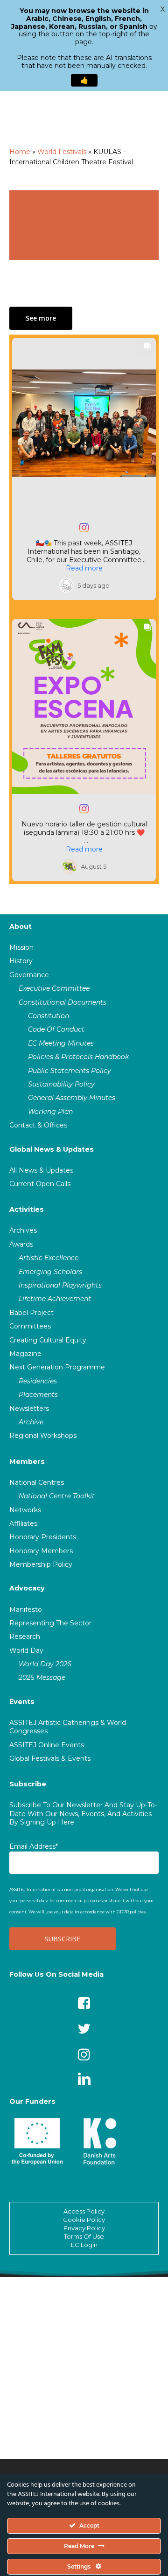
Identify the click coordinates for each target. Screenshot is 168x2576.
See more (41, 318)
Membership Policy (41, 1564)
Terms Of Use (84, 2236)
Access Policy (84, 2211)
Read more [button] (84, 568)
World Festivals (62, 152)
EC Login (84, 2245)
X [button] (163, 9)
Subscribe (28, 1784)
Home (20, 152)
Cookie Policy (84, 2220)
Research (25, 1637)
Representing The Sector (50, 1623)
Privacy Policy (84, 2228)
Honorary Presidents (43, 1537)
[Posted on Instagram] (84, 528)
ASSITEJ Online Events (47, 1745)
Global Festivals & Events (50, 1758)
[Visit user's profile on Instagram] (66, 585)
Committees (30, 1326)
